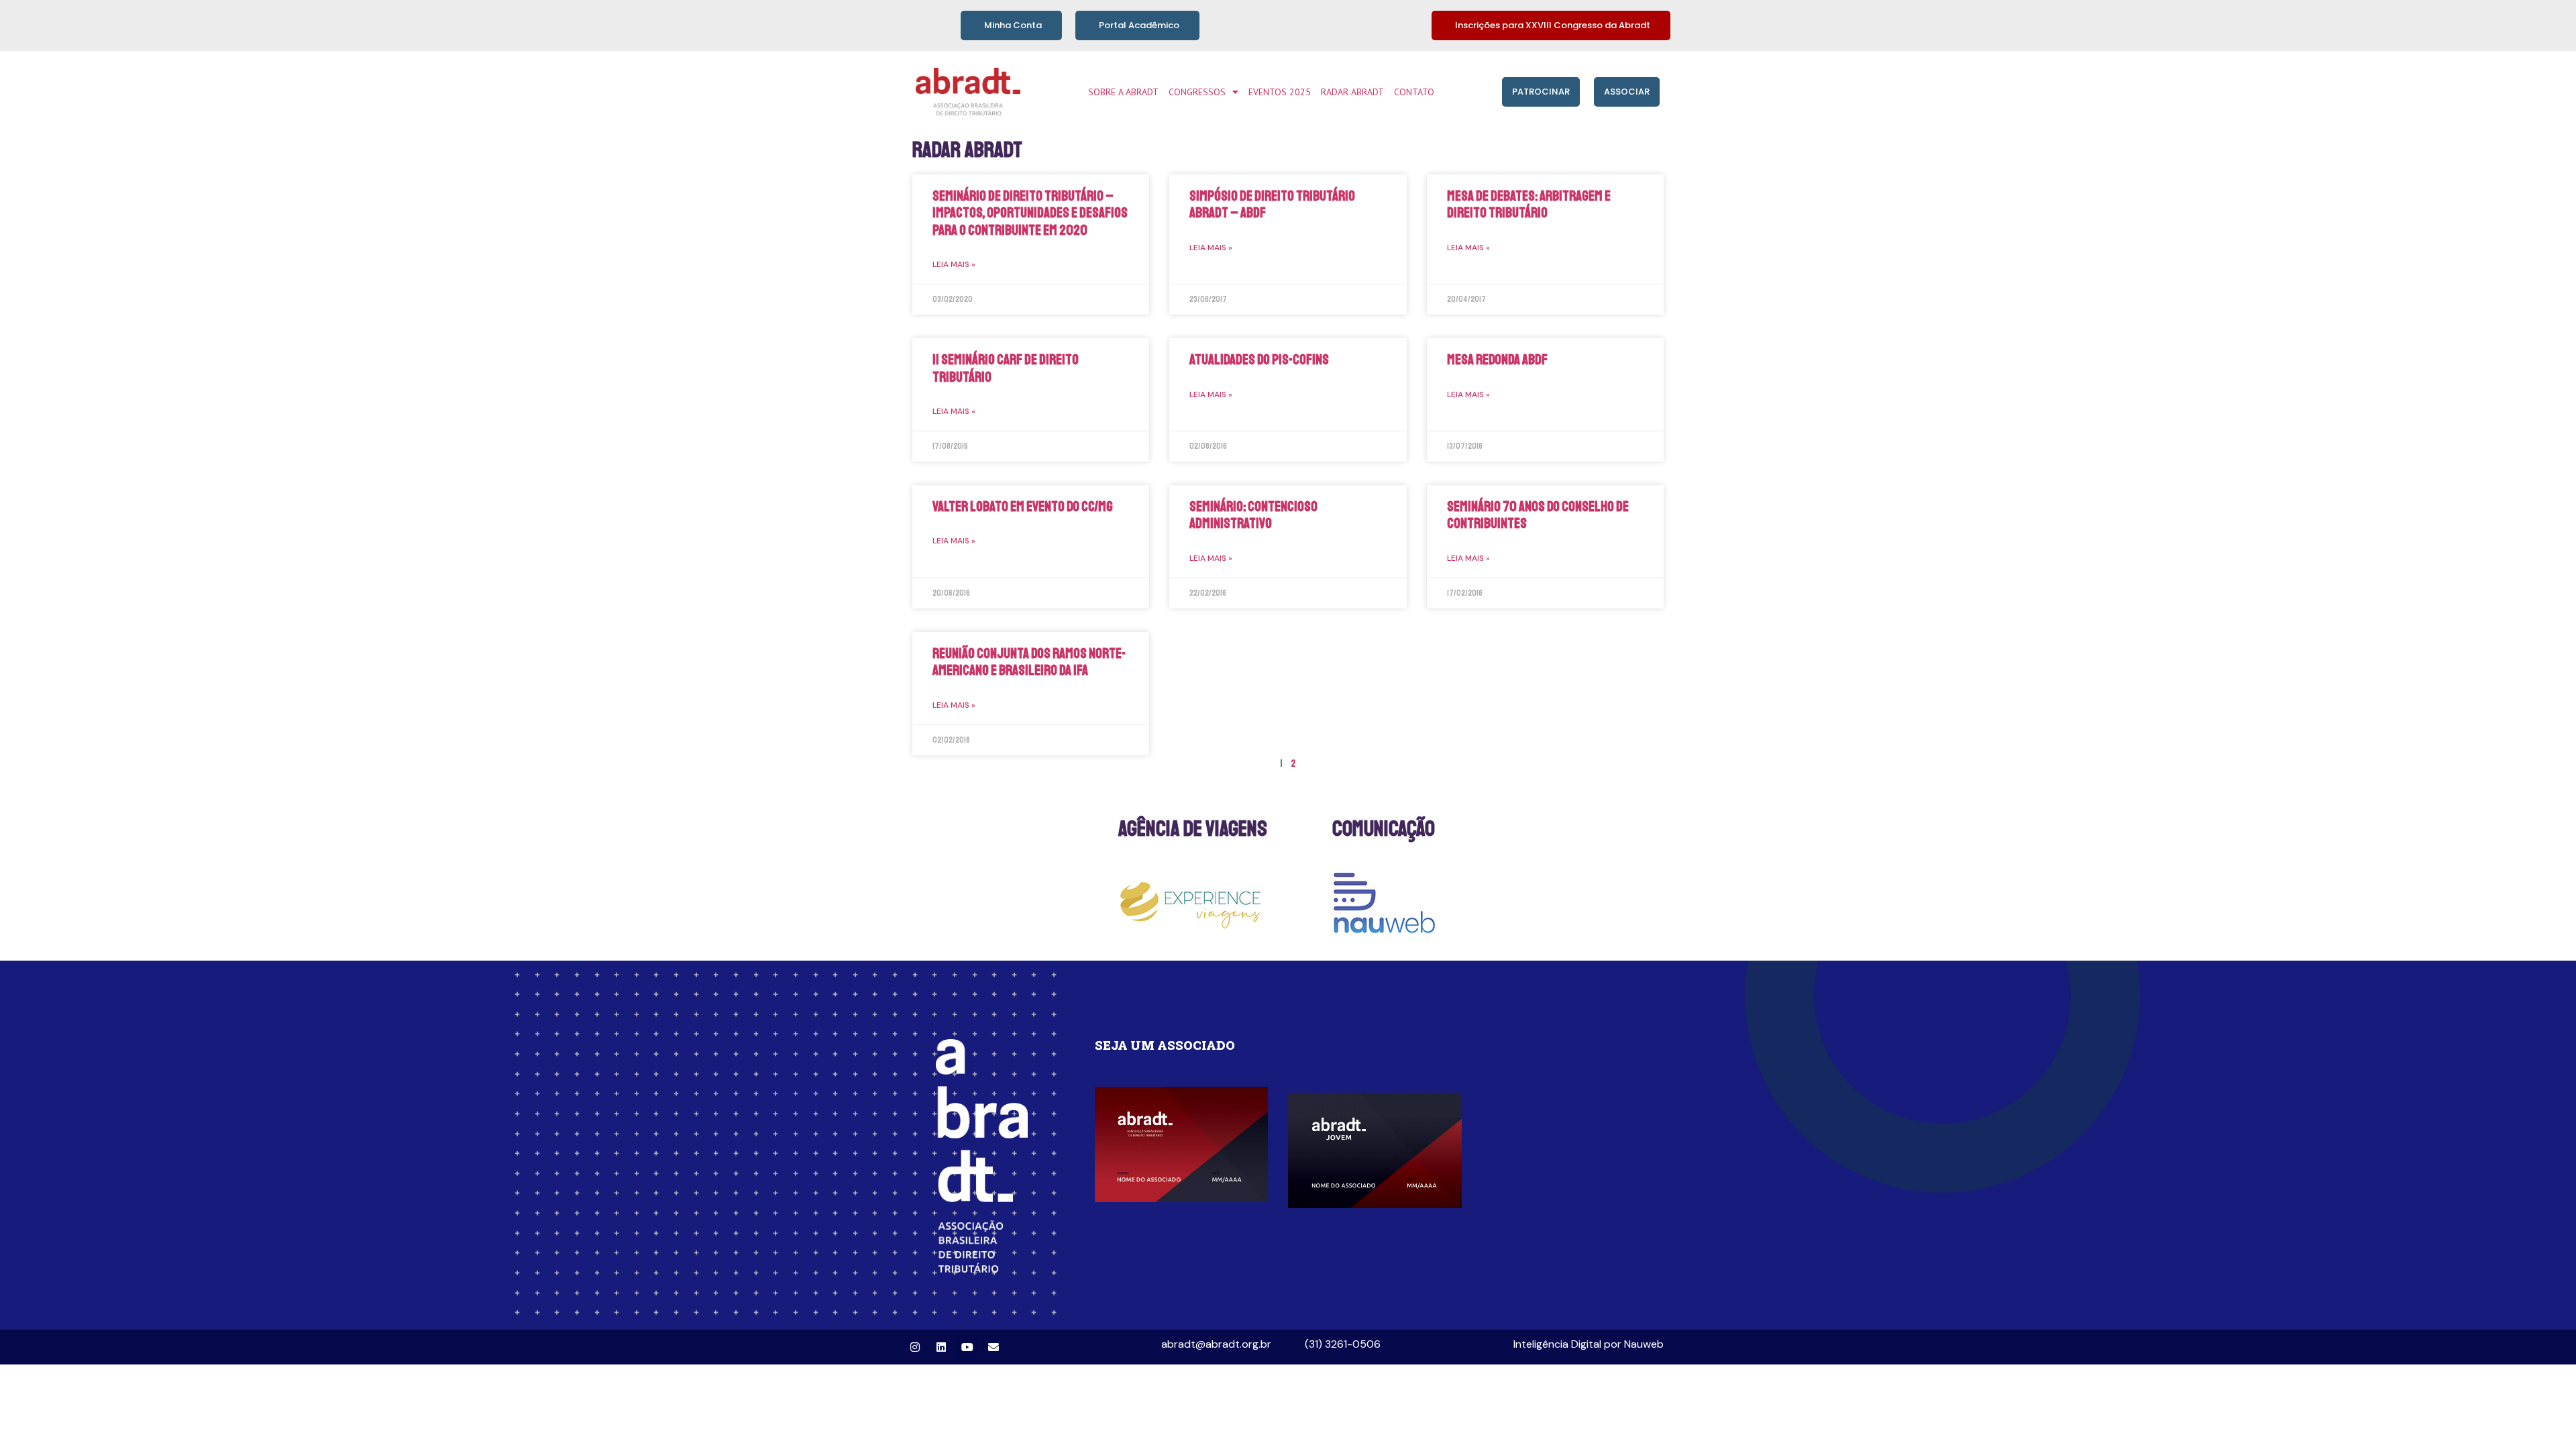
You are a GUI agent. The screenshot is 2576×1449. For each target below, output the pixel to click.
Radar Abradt (1352, 92)
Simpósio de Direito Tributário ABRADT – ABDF (1272, 204)
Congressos (1197, 92)
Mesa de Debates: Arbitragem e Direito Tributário (1529, 204)
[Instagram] (915, 1347)
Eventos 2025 (1280, 92)
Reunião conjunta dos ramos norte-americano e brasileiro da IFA (1029, 662)
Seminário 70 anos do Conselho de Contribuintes (1538, 515)
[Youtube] (967, 1347)
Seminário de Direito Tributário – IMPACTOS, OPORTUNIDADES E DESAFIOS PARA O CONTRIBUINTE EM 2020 (1030, 213)
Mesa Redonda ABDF (1497, 360)
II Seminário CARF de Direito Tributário (1006, 368)
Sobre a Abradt (1123, 92)
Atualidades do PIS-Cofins (1259, 360)
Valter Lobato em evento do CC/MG (1023, 506)
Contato (1414, 92)
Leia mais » (954, 264)
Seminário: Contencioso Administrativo (1253, 515)
